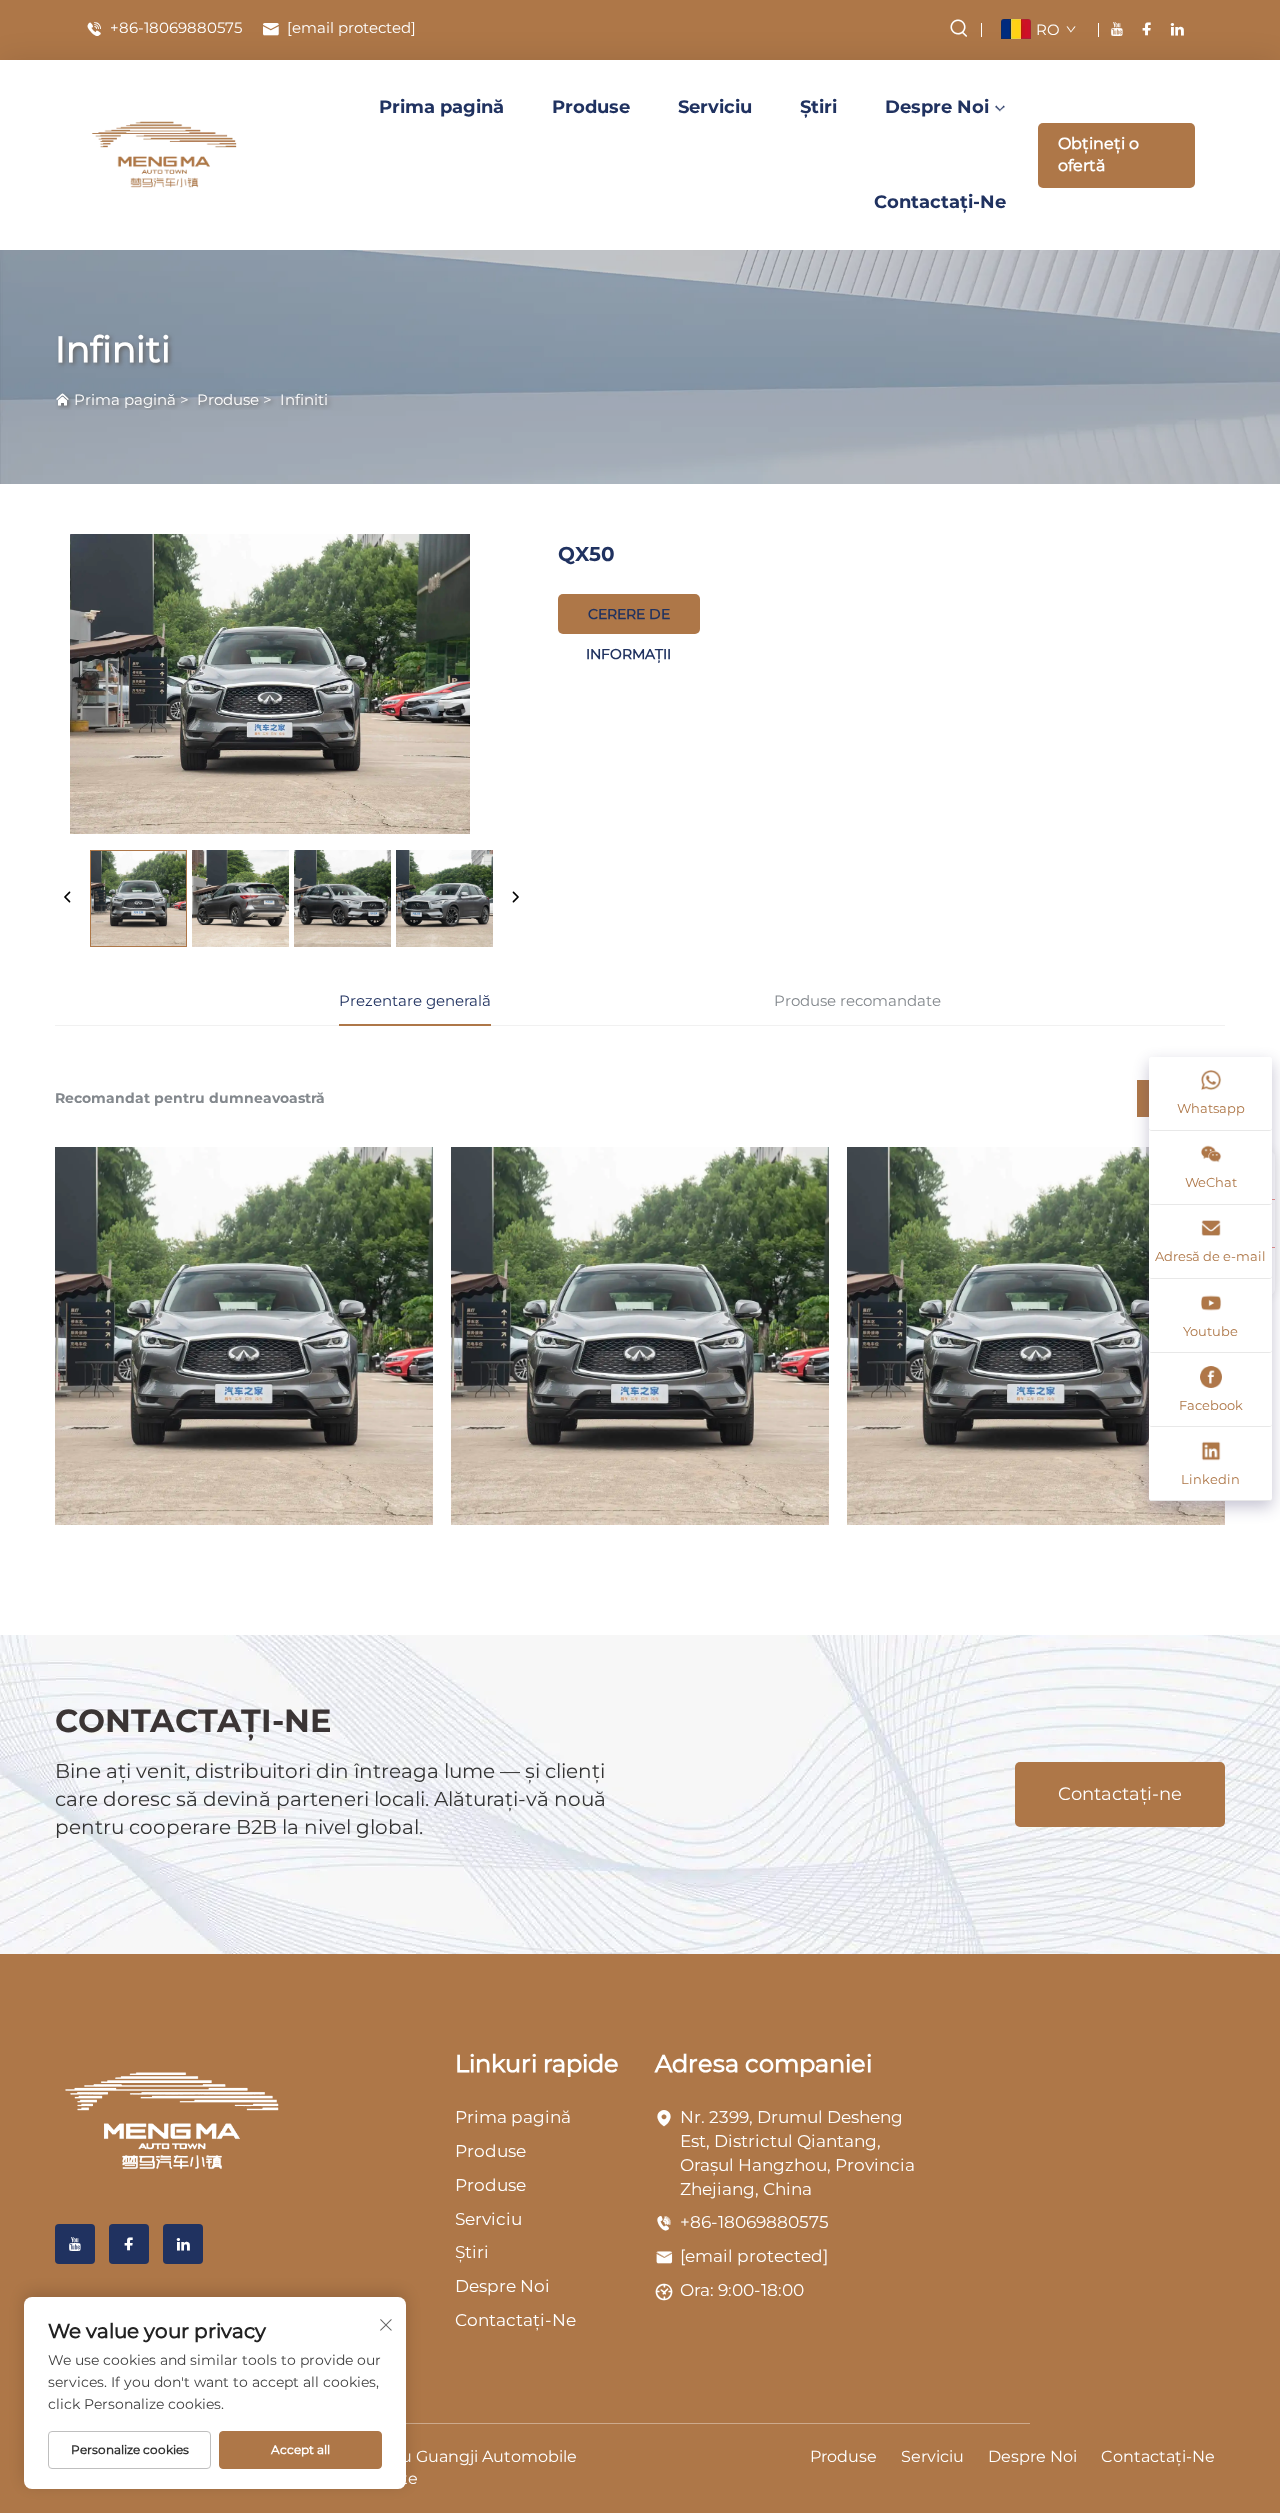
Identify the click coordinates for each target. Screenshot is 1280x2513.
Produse (591, 107)
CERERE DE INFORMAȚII (628, 619)
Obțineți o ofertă (1098, 154)
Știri (818, 107)
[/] (173, 2120)
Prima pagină (441, 107)
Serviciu (715, 107)
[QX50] (244, 1336)
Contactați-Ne (940, 202)
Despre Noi (937, 107)
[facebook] (1147, 29)
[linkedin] (1177, 29)
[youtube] (1117, 29)
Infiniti (304, 399)
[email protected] (754, 2256)
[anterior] (68, 898)
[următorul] (515, 898)
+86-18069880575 (174, 28)
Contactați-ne (1120, 1794)
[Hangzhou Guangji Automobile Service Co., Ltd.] (165, 155)
